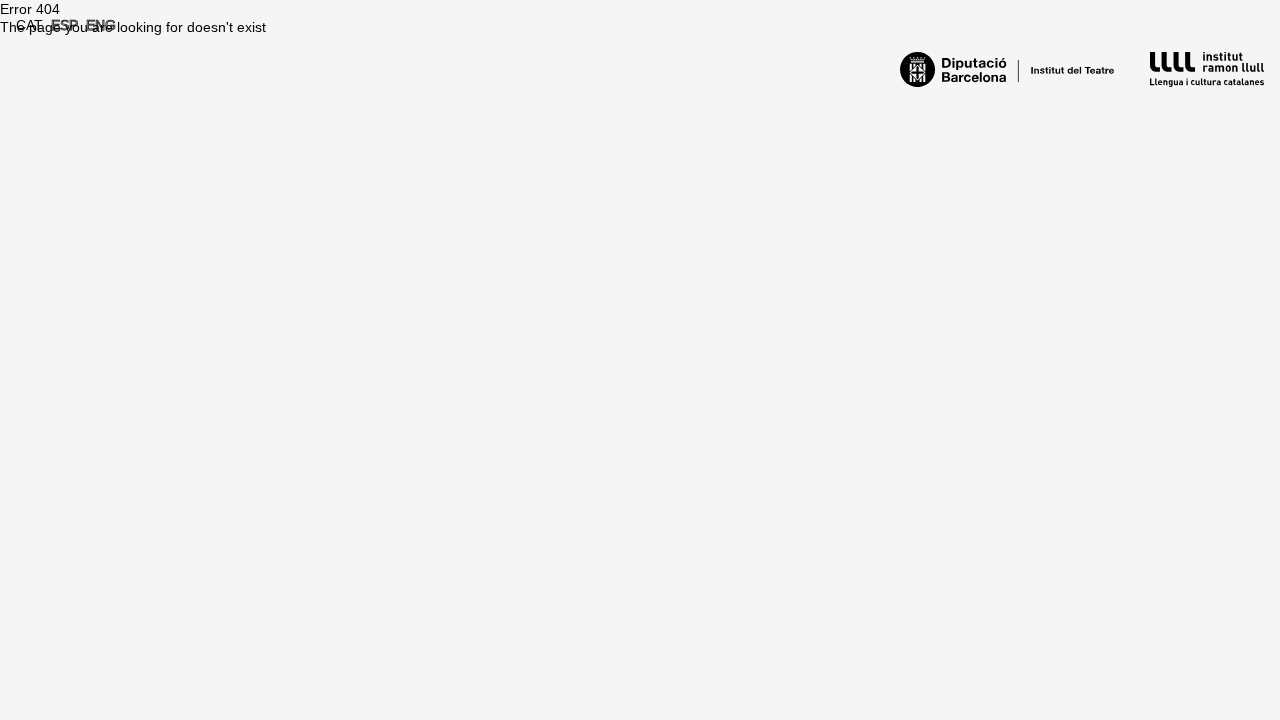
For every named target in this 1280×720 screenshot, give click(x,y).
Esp (64, 25)
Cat (29, 25)
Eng (101, 25)
